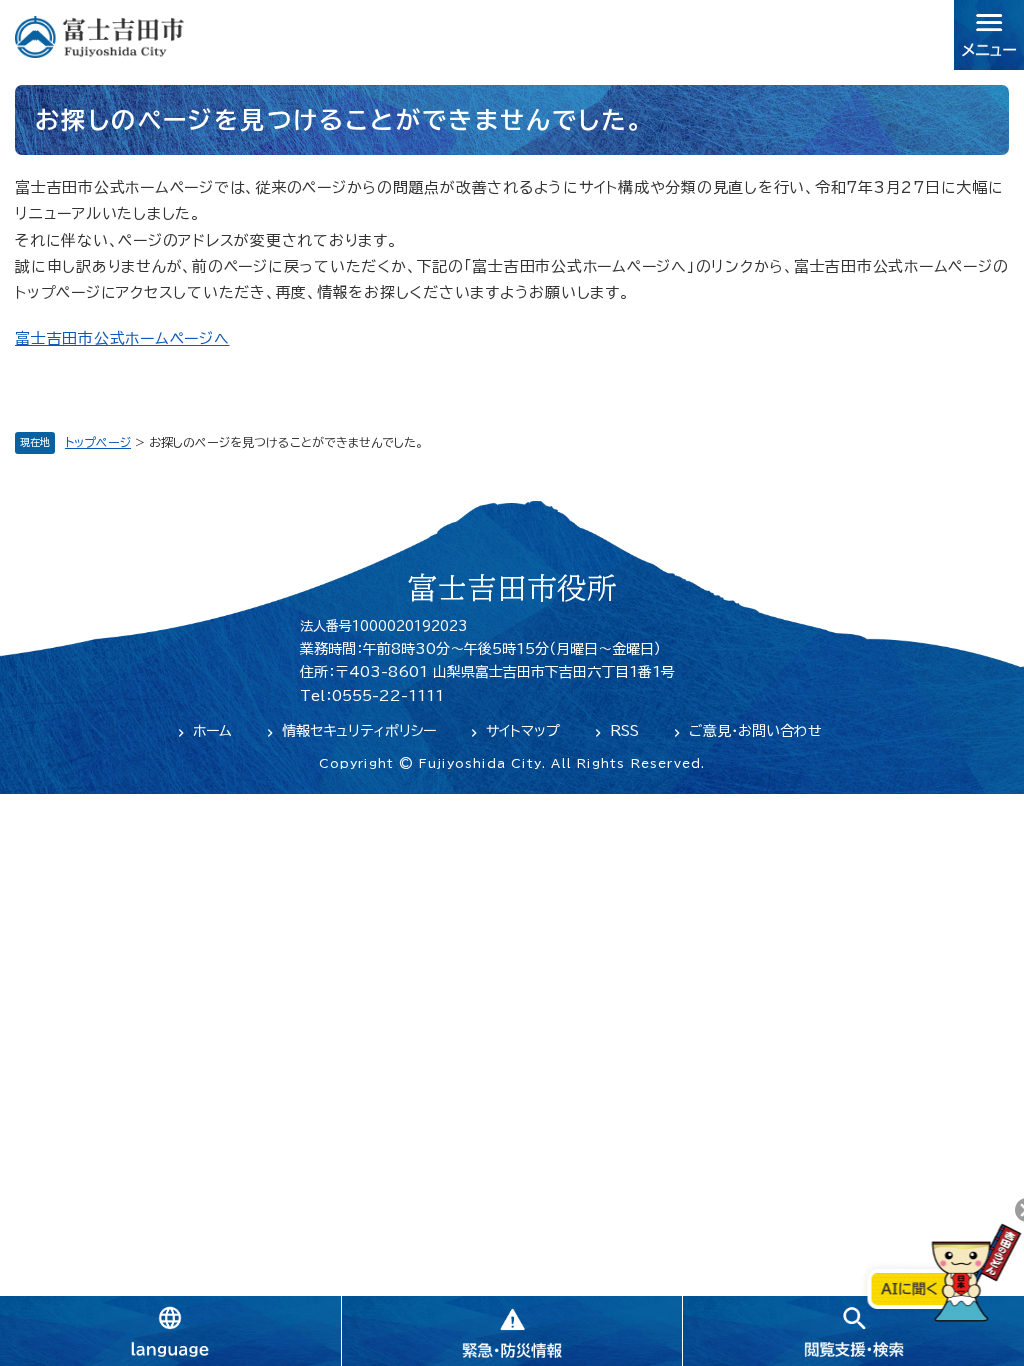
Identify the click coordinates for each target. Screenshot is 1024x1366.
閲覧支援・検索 (853, 1331)
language (170, 1331)
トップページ (98, 442)
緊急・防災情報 (512, 1331)
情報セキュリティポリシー (359, 731)
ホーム (212, 731)
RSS (624, 731)
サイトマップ (523, 731)
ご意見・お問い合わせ (755, 731)
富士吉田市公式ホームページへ (122, 338)
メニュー (989, 35)
